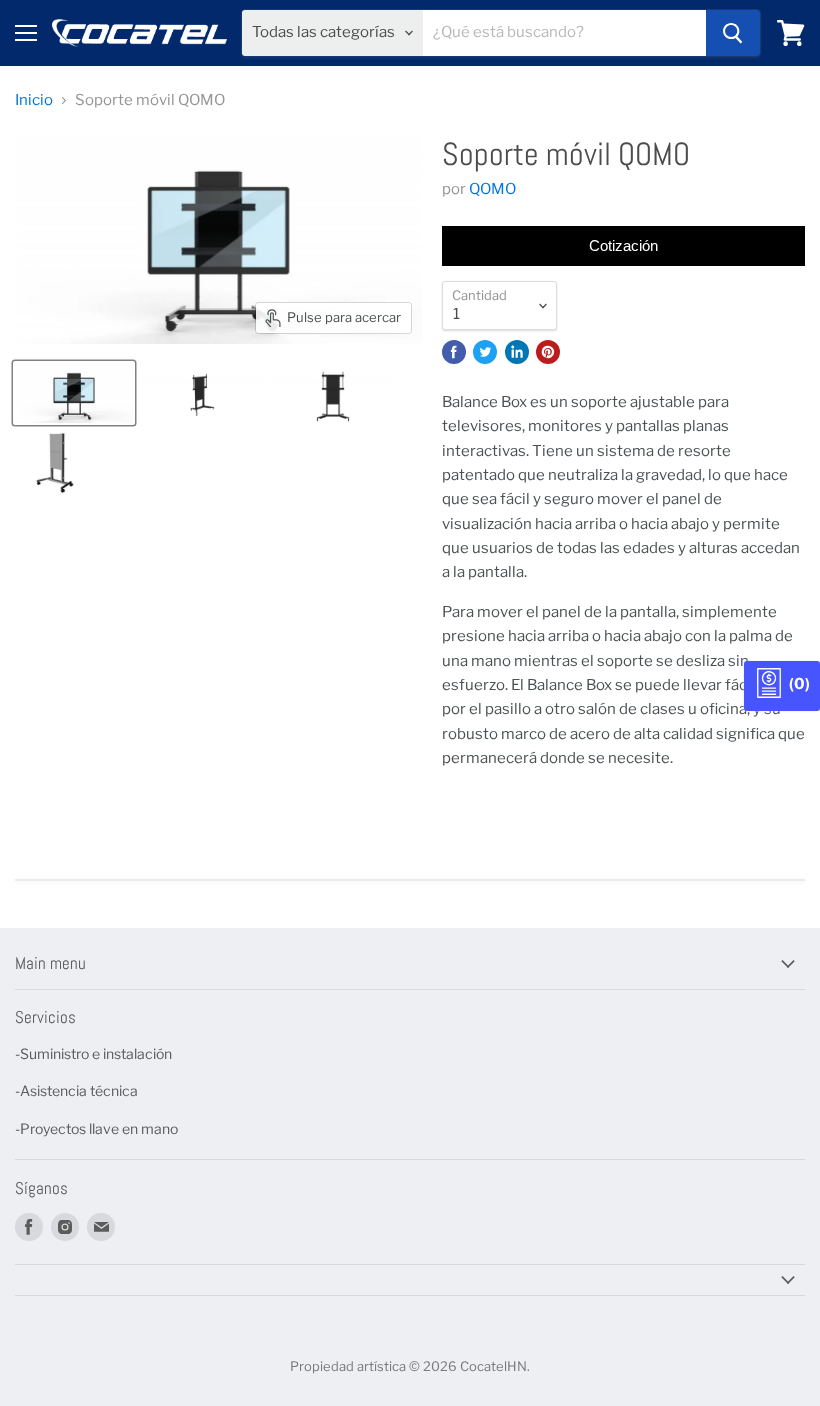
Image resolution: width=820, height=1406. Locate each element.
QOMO (492, 189)
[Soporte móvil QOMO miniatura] (74, 393)
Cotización (623, 245)
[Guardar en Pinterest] (548, 352)
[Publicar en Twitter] (485, 352)
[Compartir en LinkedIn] (517, 352)
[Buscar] (733, 33)
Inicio (34, 100)
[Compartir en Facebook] (454, 352)
